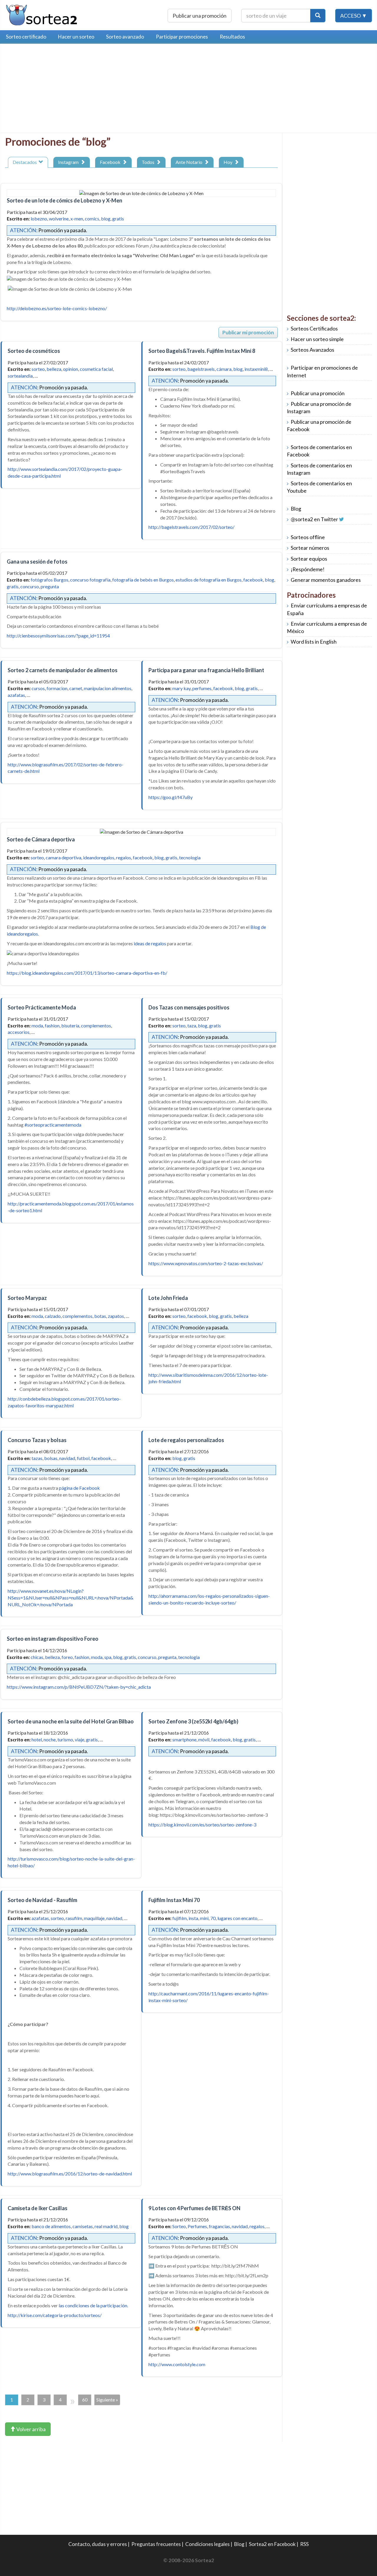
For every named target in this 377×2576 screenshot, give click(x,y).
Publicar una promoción (200, 16)
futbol (83, 1458)
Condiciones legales (207, 2544)
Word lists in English (314, 642)
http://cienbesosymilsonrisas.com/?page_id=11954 (58, 636)
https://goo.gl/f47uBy (171, 797)
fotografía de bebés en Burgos (143, 580)
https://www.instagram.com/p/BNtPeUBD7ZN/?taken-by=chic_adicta (79, 1687)
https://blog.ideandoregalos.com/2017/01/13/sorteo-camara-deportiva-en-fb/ (87, 973)
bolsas (51, 1458)
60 (85, 2400)
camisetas (83, 2226)
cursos (38, 688)
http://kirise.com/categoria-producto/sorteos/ (55, 2315)
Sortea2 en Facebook (272, 2544)
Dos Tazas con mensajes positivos (189, 1007)
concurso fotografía (90, 580)
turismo (65, 1739)
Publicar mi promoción (248, 332)
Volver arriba (30, 2429)
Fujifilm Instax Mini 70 (174, 1900)
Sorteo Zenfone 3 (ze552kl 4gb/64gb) (193, 1721)
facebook (253, 580)
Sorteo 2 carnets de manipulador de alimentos (63, 670)
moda (37, 1025)
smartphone (184, 1739)
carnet (76, 688)
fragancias (219, 2226)
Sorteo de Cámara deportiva (41, 839)
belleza (54, 369)
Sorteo (179, 2226)
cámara (224, 369)
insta (193, 1918)
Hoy (229, 162)
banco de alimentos (51, 2226)
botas (100, 1316)
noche (50, 1739)
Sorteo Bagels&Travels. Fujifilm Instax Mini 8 (202, 351)
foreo (67, 1657)
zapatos (116, 1316)
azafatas (16, 695)
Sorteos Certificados (314, 329)
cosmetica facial (96, 369)
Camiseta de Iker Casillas (38, 2208)
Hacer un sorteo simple (317, 339)
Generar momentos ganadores (326, 580)
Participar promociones (182, 37)
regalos (124, 857)
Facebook (111, 162)
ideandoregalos (99, 857)
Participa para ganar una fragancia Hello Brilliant (206, 670)
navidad (67, 1458)
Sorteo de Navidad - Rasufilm (42, 1900)
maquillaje (94, 1918)
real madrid (106, 2226)
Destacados (26, 162)
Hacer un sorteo (76, 37)
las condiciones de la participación (93, 2305)
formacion (57, 688)
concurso (30, 586)
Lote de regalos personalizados (186, 1440)
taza (192, 1025)
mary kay (181, 688)
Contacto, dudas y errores (98, 2544)
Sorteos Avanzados (312, 350)
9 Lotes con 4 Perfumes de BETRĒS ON (194, 2208)
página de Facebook (80, 1488)
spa (108, 1657)
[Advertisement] (54, 90)
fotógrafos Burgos (49, 580)
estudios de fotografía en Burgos (209, 580)
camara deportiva (63, 857)
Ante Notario (190, 162)
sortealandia (20, 376)
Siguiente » (107, 2400)
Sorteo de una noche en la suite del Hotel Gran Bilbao (71, 1721)
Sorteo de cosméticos (34, 351)
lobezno (39, 219)
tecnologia (190, 857)
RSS (304, 2544)
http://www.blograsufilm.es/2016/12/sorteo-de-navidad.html (70, 2174)
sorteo (38, 369)
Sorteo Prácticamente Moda (42, 1007)
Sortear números (310, 548)
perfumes (202, 688)
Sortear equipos (309, 559)
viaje (80, 1739)
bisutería (70, 1025)
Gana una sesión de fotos (37, 562)
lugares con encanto (237, 1918)
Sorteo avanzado (125, 37)
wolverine (59, 219)
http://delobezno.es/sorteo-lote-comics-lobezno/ (57, 308)
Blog (296, 509)
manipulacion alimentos (108, 688)
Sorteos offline (308, 537)
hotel (37, 1739)
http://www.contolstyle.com (177, 2364)
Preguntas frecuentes (156, 2544)
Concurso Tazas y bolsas (37, 1440)
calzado (53, 1316)
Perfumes (197, 2226)
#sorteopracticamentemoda (53, 1125)
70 (213, 1918)
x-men (77, 219)
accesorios (19, 1032)
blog (106, 219)
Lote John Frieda (168, 1298)
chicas (37, 1657)
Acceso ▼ (354, 16)
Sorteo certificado (26, 37)
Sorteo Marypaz (27, 1298)
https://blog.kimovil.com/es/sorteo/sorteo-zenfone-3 (202, 1825)
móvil (204, 1739)
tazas (37, 1458)
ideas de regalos (150, 943)
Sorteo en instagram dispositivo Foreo (53, 1639)
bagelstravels (201, 369)
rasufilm (74, 1918)
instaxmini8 (256, 369)
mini (204, 1918)
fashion (52, 1025)
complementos (96, 1025)
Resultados (232, 37)
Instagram (69, 162)
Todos (149, 162)
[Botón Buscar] (318, 16)
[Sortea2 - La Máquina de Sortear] (42, 14)
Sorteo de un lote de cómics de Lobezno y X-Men (65, 200)
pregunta (50, 586)
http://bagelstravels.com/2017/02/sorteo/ (191, 527)
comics (92, 219)
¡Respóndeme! (308, 569)
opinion (71, 369)
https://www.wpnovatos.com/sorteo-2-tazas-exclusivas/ (206, 1263)
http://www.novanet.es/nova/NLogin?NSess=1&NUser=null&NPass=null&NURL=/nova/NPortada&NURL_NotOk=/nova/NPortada (71, 1598)
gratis (118, 219)
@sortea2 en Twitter (314, 519)
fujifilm (180, 1918)
